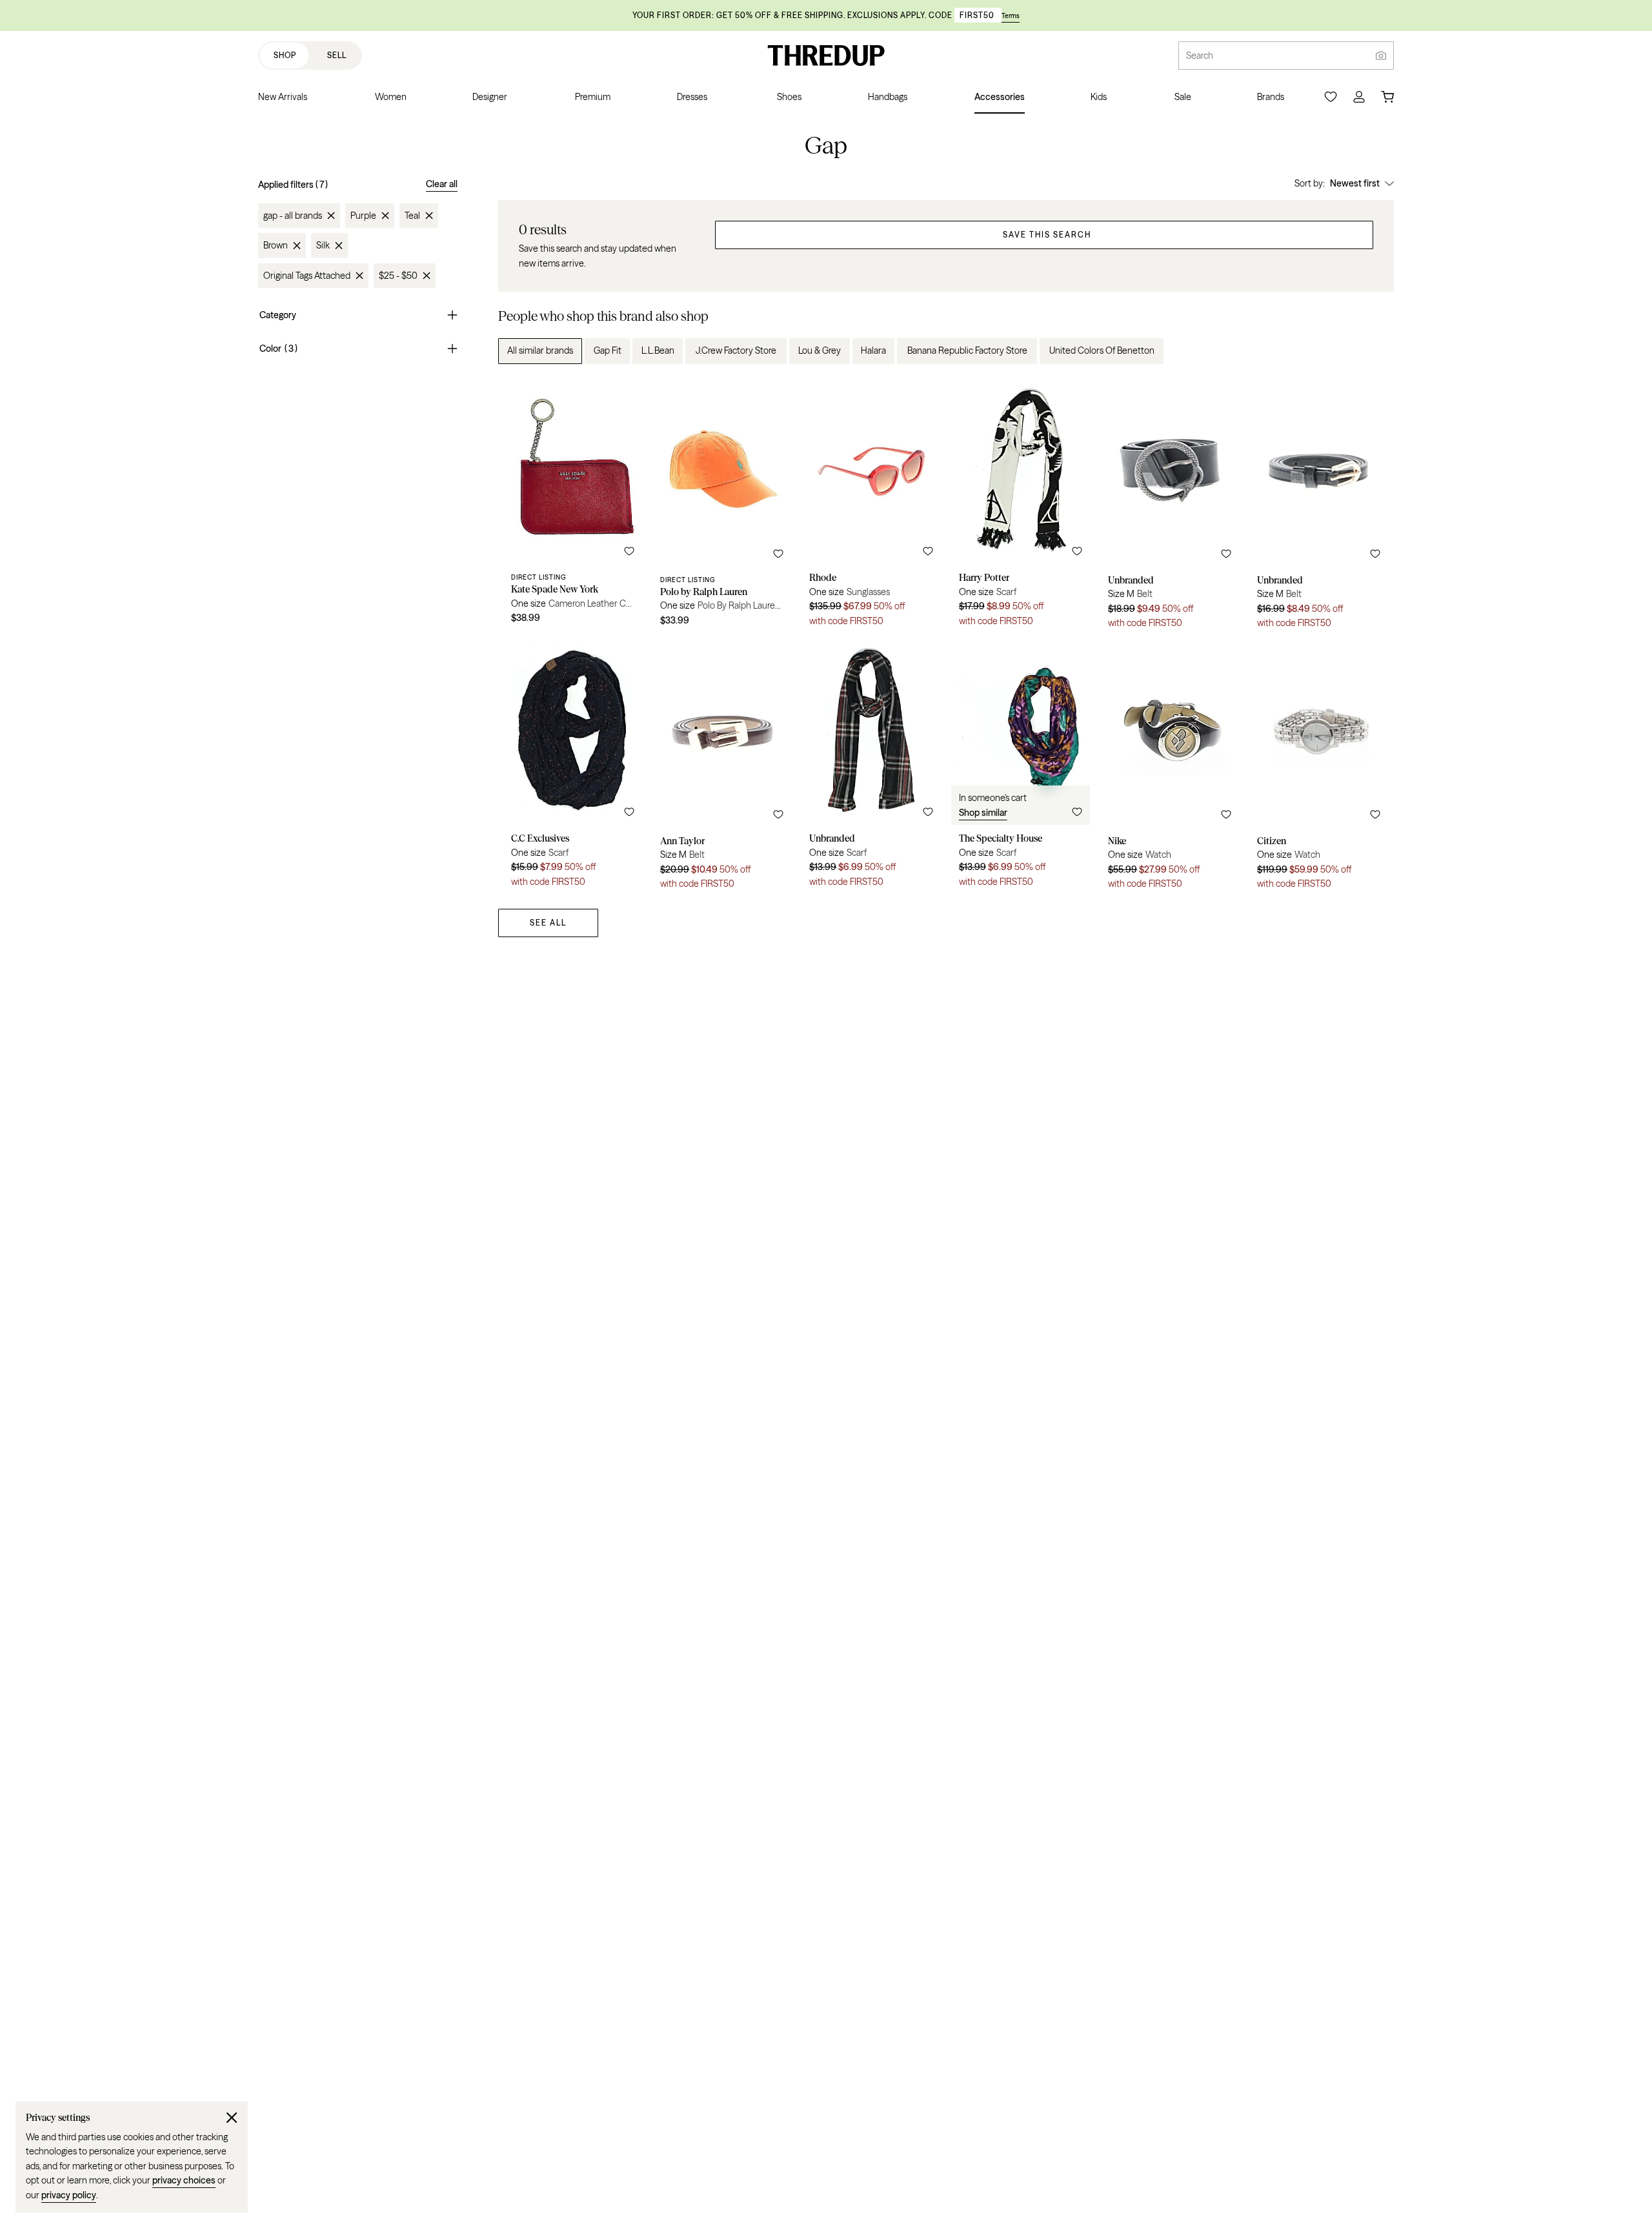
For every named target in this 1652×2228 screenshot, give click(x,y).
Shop (285, 55)
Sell (337, 55)
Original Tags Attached (307, 276)
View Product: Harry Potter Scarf (1021, 507)
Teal (412, 216)
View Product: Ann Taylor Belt (722, 768)
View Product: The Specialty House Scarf (1021, 768)
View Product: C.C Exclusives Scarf (573, 768)
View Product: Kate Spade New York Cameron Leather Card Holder (573, 507)
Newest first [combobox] (1355, 183)
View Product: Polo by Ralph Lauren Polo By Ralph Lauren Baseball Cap (722, 507)
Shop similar (983, 813)
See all (548, 923)
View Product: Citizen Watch (1319, 768)
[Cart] (1387, 97)
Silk (323, 245)
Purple (363, 216)
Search (1200, 56)
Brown (276, 245)
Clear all (442, 184)
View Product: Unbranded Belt (1170, 507)
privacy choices (184, 2180)
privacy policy (69, 2195)
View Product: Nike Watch (1170, 768)
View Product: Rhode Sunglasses (871, 507)
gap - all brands (293, 216)
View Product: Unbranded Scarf (871, 768)
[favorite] (629, 551)
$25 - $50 (398, 276)
